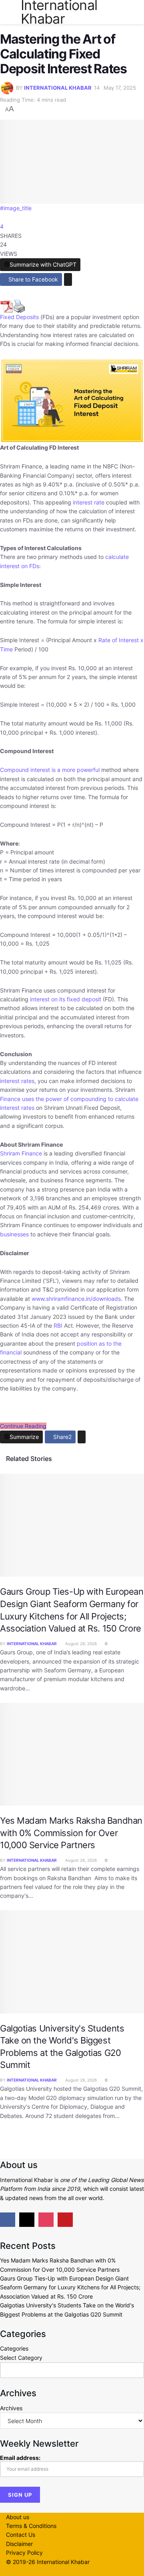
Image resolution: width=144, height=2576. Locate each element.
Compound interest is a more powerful (50, 770)
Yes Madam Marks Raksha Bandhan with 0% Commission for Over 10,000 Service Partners (71, 1833)
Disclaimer (19, 2544)
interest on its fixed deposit (66, 999)
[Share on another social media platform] (68, 279)
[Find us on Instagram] (46, 2220)
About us (18, 2517)
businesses (14, 1234)
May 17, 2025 (120, 88)
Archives (11, 2408)
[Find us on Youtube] (65, 2220)
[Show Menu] (9, 12)
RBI (58, 1325)
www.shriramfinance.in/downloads (75, 1299)
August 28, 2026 (80, 1644)
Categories (14, 2348)
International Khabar (58, 88)
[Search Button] (135, 12)
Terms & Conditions (31, 2526)
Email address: (20, 2458)
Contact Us (21, 2535)
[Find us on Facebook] (8, 2220)
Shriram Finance (21, 1153)
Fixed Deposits (19, 317)
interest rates (17, 1081)
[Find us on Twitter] (27, 2220)
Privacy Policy (24, 2553)
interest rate (89, 502)
